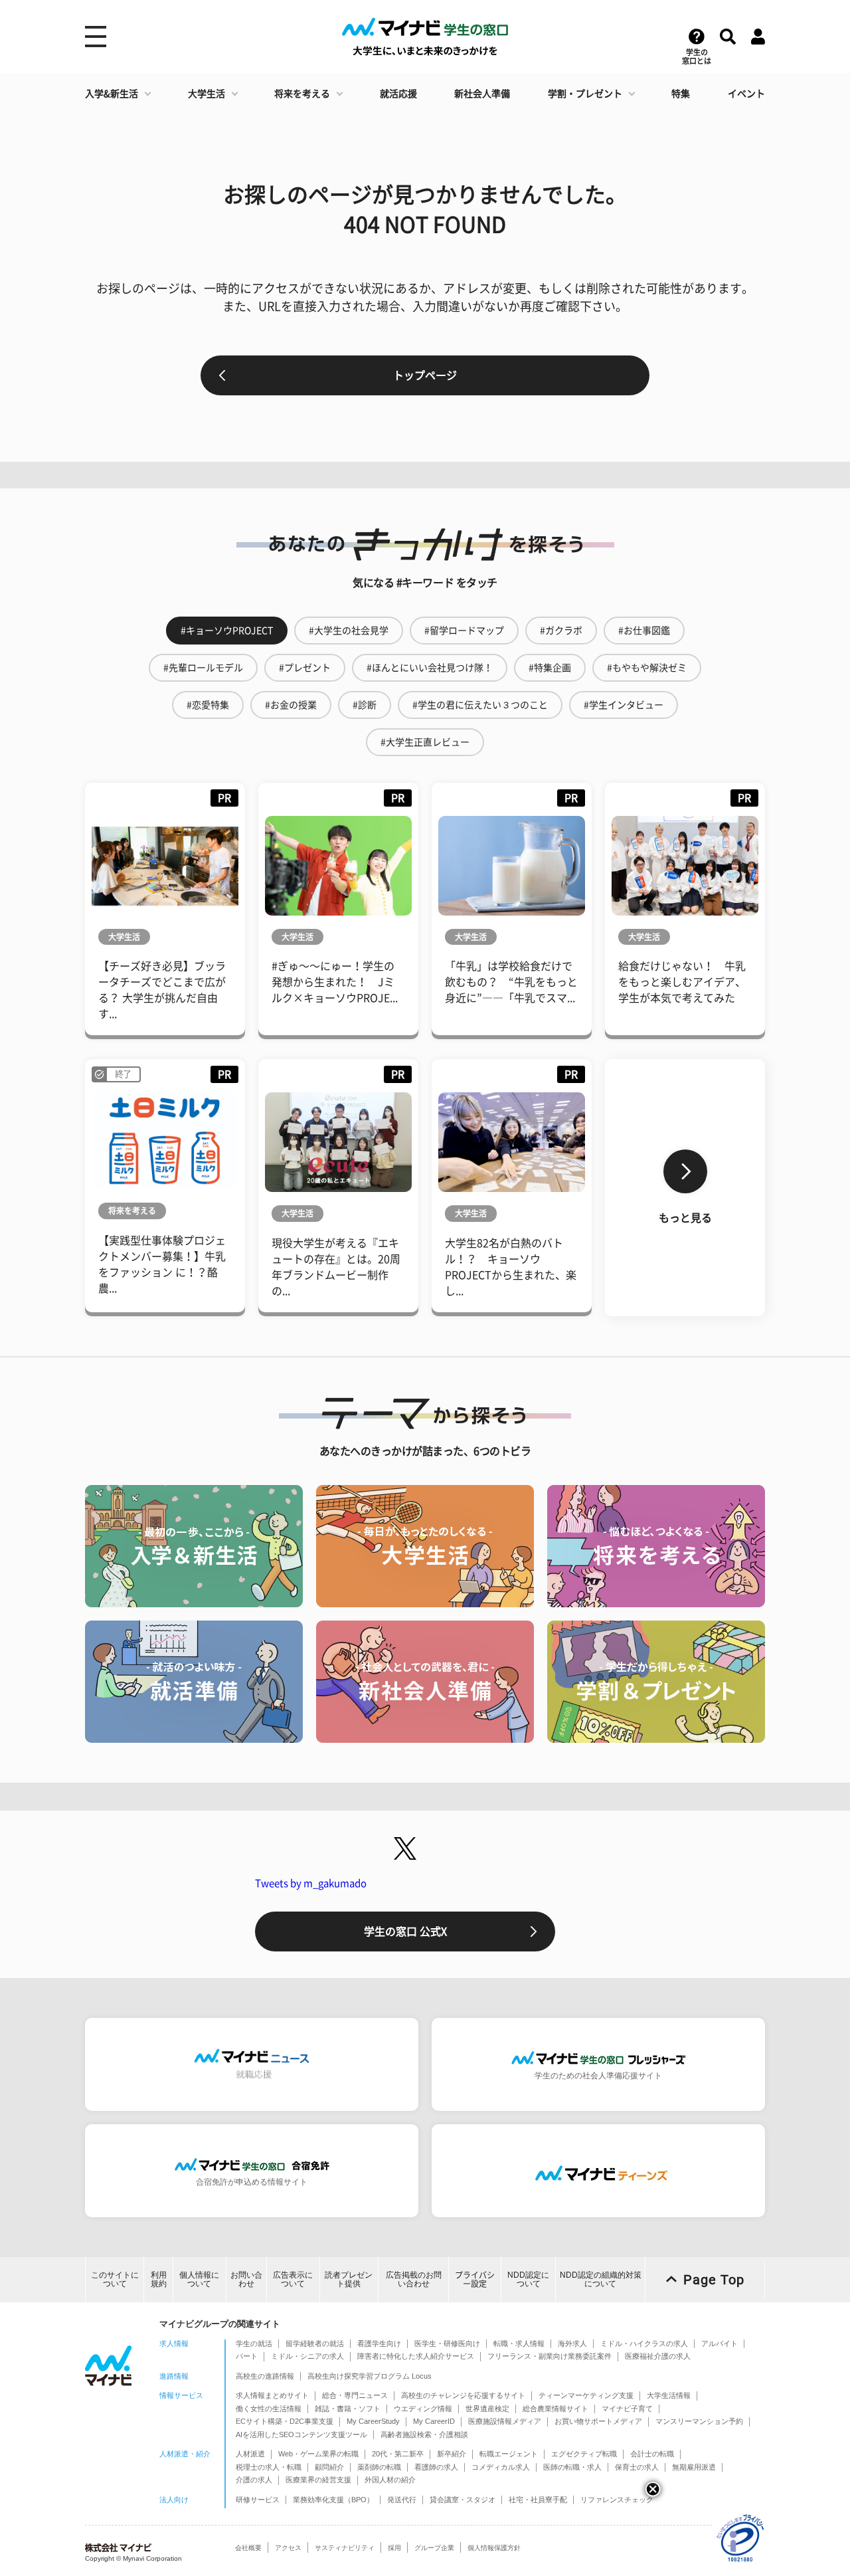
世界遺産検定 (487, 2409)
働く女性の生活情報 (269, 2409)
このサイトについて (115, 2279)
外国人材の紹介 (390, 2480)
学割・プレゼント (585, 94)
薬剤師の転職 (379, 2467)
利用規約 (159, 2279)
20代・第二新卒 (398, 2454)
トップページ (425, 375)
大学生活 (207, 94)
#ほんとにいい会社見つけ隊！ (430, 668)
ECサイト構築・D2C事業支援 (285, 2421)
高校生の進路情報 (265, 2376)
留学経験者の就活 (315, 2343)
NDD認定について (528, 2279)
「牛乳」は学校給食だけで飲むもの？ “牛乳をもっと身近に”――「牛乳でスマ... (511, 982)
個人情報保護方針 (494, 2548)
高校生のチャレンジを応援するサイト (463, 2395)
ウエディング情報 (423, 2409)
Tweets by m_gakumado (311, 1883)
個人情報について (199, 2279)
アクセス (288, 2548)
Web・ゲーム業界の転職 (318, 2454)
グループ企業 (434, 2548)
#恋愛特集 (208, 705)
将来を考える (302, 94)
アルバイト (720, 2343)
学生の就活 (254, 2343)
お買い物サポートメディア (598, 2421)
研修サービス (258, 2500)
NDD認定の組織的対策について (601, 2279)
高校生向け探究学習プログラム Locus (370, 2376)
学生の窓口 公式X (405, 1932)
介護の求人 (254, 2480)
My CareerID (434, 2421)
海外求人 (572, 2343)
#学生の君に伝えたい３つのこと (480, 705)
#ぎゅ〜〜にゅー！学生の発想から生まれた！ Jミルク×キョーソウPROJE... (335, 982)
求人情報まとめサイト (272, 2395)
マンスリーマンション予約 (699, 2421)
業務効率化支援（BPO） (333, 2500)
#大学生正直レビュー (425, 742)
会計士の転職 (652, 2454)
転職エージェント (509, 2454)
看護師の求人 (436, 2467)
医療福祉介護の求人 (658, 2356)
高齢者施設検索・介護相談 (424, 2434)
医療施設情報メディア (505, 2421)
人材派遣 (250, 2454)
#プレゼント (305, 668)
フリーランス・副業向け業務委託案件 (550, 2356)
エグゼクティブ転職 (584, 2454)
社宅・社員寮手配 (538, 2500)
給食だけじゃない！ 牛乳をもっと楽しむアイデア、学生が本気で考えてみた (682, 982)
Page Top (714, 2280)
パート (247, 2356)
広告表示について (293, 2279)
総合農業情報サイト (555, 2409)
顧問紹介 (329, 2467)
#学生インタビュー (624, 705)
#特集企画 (550, 668)
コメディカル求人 (501, 2467)
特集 (681, 94)
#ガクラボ (561, 631)
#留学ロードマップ (464, 631)
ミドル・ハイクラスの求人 (644, 2343)
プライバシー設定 (475, 2279)
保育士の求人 (637, 2467)
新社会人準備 (482, 94)
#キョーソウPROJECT (227, 631)
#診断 (365, 705)
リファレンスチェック (617, 2500)
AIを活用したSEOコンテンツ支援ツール (301, 2434)
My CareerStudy (373, 2421)
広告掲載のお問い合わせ (414, 2279)
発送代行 (402, 2500)
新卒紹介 (452, 2454)
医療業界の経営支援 (318, 2480)
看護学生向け (379, 2343)
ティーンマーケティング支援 (586, 2395)
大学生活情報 (669, 2395)
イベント (746, 94)
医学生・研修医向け (447, 2343)
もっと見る (685, 1218)
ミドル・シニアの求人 (307, 2356)
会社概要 (248, 2548)
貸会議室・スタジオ (463, 2500)
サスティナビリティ (345, 2548)
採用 (394, 2548)
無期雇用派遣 (694, 2467)
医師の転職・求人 (572, 2467)
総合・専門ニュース (355, 2395)
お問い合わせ (246, 2279)
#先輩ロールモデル (203, 668)
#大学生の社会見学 (349, 631)
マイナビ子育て (627, 2409)
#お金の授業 (291, 705)
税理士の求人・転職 (269, 2467)
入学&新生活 (112, 94)
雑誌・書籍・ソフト (348, 2409)
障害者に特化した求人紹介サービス (416, 2356)
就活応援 (398, 94)
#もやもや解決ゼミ (647, 668)
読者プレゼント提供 (349, 2279)
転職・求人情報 (519, 2343)
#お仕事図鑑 (644, 631)
